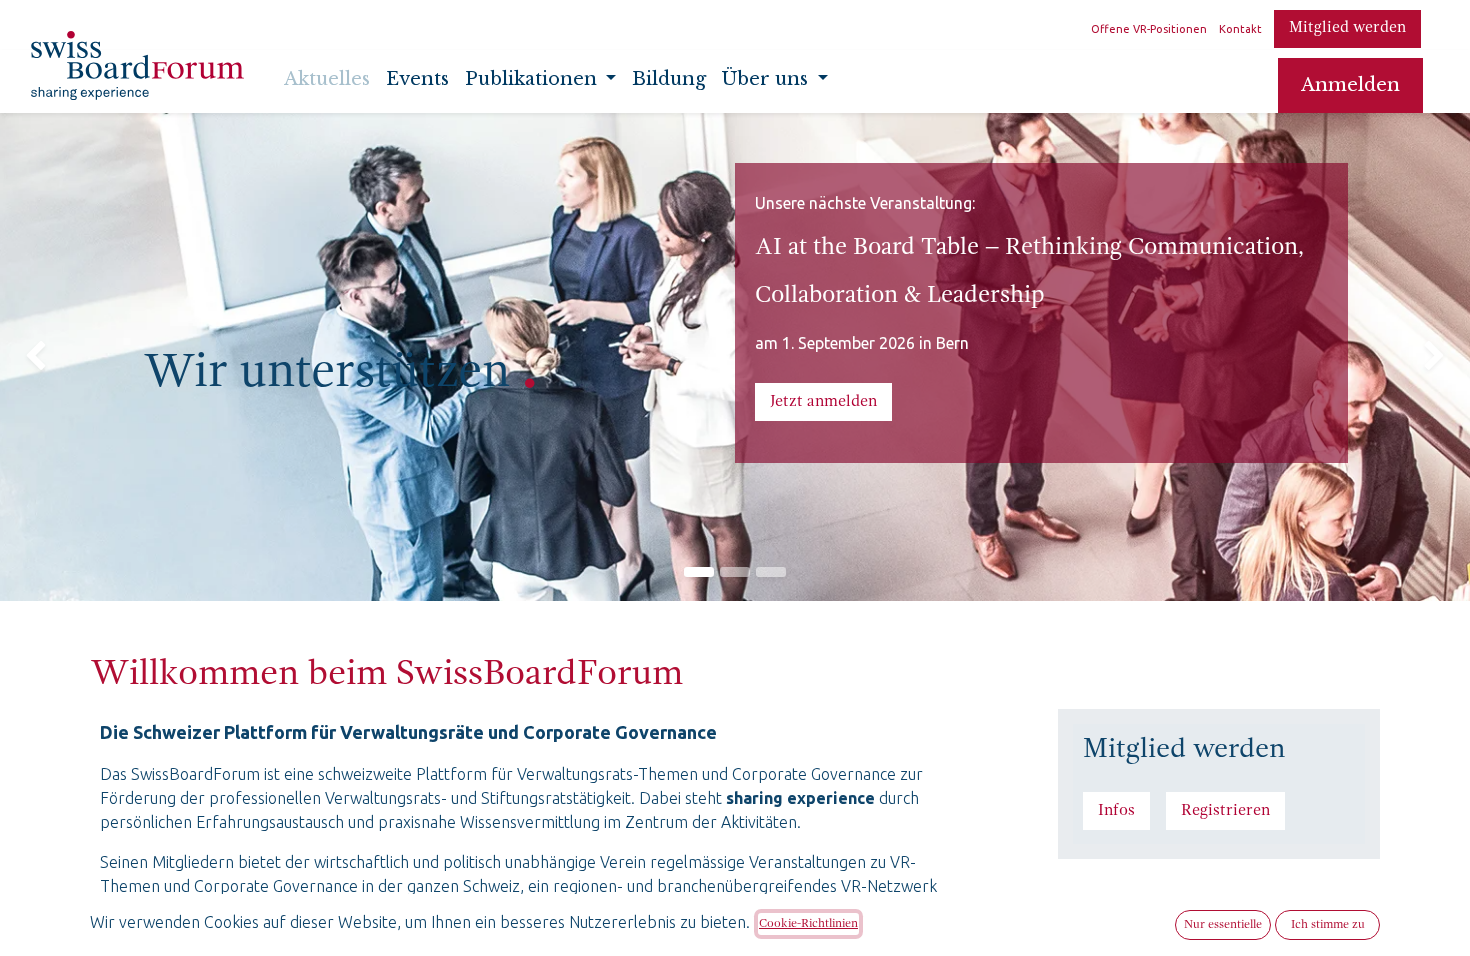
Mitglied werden (1347, 28)
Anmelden (1350, 85)
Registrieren (1225, 811)
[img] (59, 357)
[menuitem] (327, 85)
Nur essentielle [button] (1223, 925)
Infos (1116, 811)
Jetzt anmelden (823, 402)
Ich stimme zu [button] (1328, 925)
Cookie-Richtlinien (808, 924)
